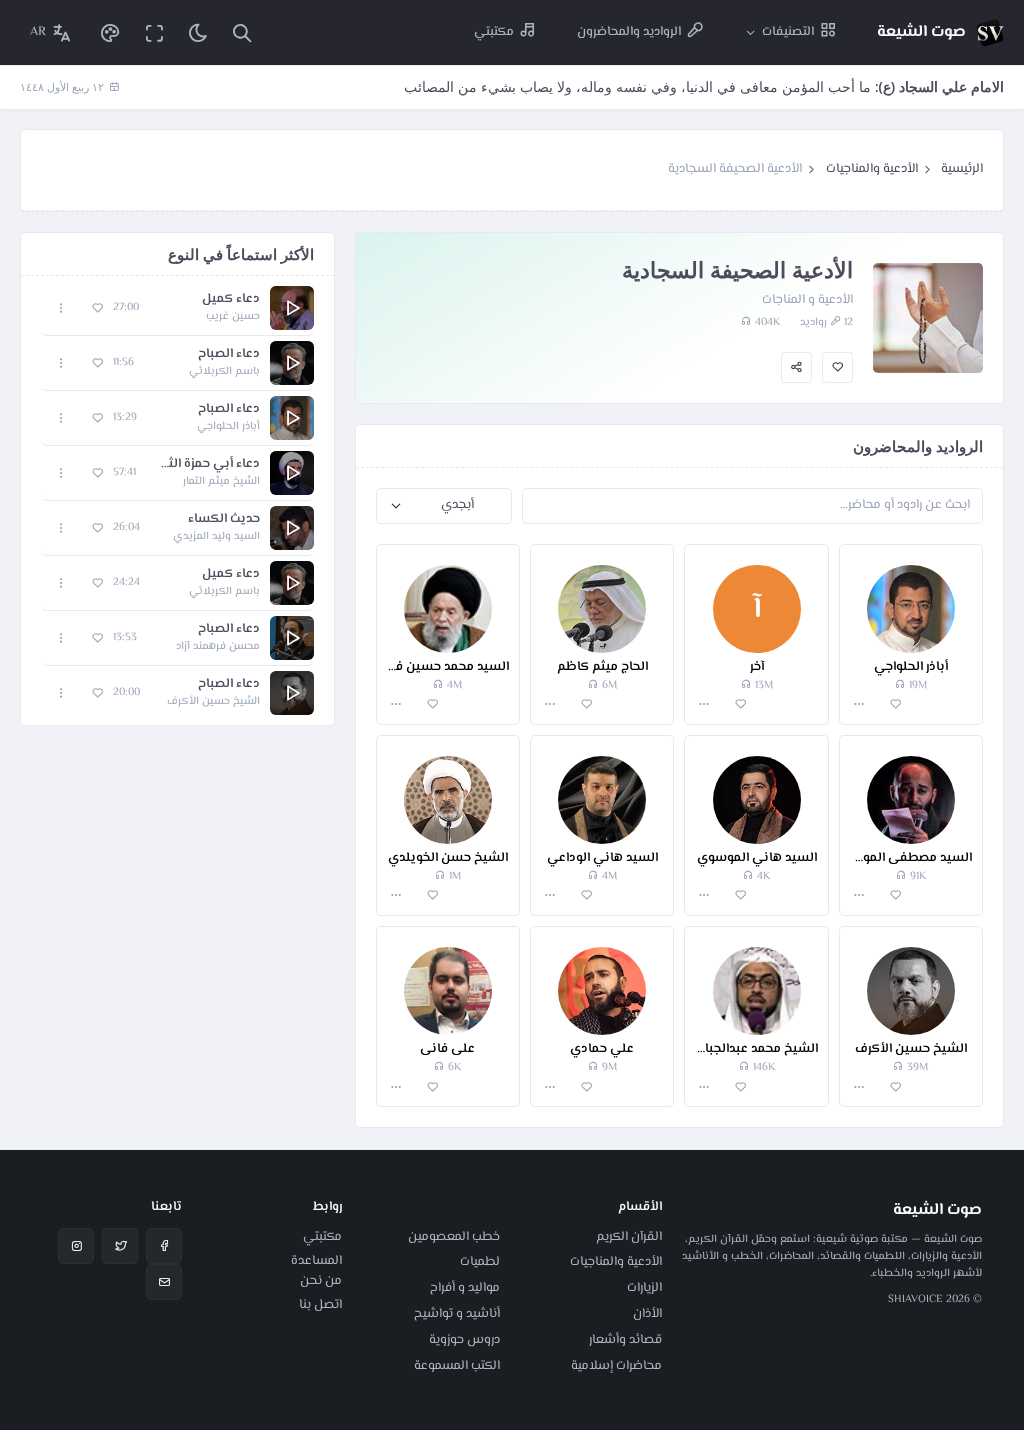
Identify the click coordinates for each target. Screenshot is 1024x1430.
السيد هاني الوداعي (602, 858)
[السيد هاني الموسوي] (756, 790)
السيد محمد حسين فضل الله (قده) (448, 667)
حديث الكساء (224, 519)
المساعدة (316, 1261)
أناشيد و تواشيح (457, 1314)
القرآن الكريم (629, 1237)
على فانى (447, 1049)
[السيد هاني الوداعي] (602, 790)
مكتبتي (322, 1237)
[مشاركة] (796, 367)
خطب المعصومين (454, 1237)
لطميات (480, 1262)
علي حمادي (602, 1049)
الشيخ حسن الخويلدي (448, 858)
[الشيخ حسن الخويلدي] (448, 790)
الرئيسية (962, 169)
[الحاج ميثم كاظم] (602, 599)
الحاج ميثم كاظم (602, 667)
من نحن (321, 1281)
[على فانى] (448, 981)
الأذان (647, 1314)
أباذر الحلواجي (911, 667)
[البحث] (242, 32)
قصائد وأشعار (625, 1340)
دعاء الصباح (229, 354)
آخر (757, 667)
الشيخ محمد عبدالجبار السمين (756, 1049)
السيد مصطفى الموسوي (911, 858)
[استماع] (292, 308)
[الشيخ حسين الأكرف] (911, 981)
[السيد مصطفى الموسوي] (911, 790)
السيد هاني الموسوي (757, 858)
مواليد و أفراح (465, 1288)
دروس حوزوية (464, 1340)
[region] (177, 500)
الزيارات (644, 1288)
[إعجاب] (837, 367)
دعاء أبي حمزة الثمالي (208, 464)
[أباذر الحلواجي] (911, 599)
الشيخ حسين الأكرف (911, 1049)
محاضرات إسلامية (616, 1366)
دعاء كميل (231, 299)
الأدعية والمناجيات (872, 169)
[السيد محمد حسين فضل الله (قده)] (448, 599)
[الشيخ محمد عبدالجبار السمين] (756, 981)
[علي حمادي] (602, 981)
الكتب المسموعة (457, 1366)
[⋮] (859, 704)
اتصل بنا (320, 1305)
